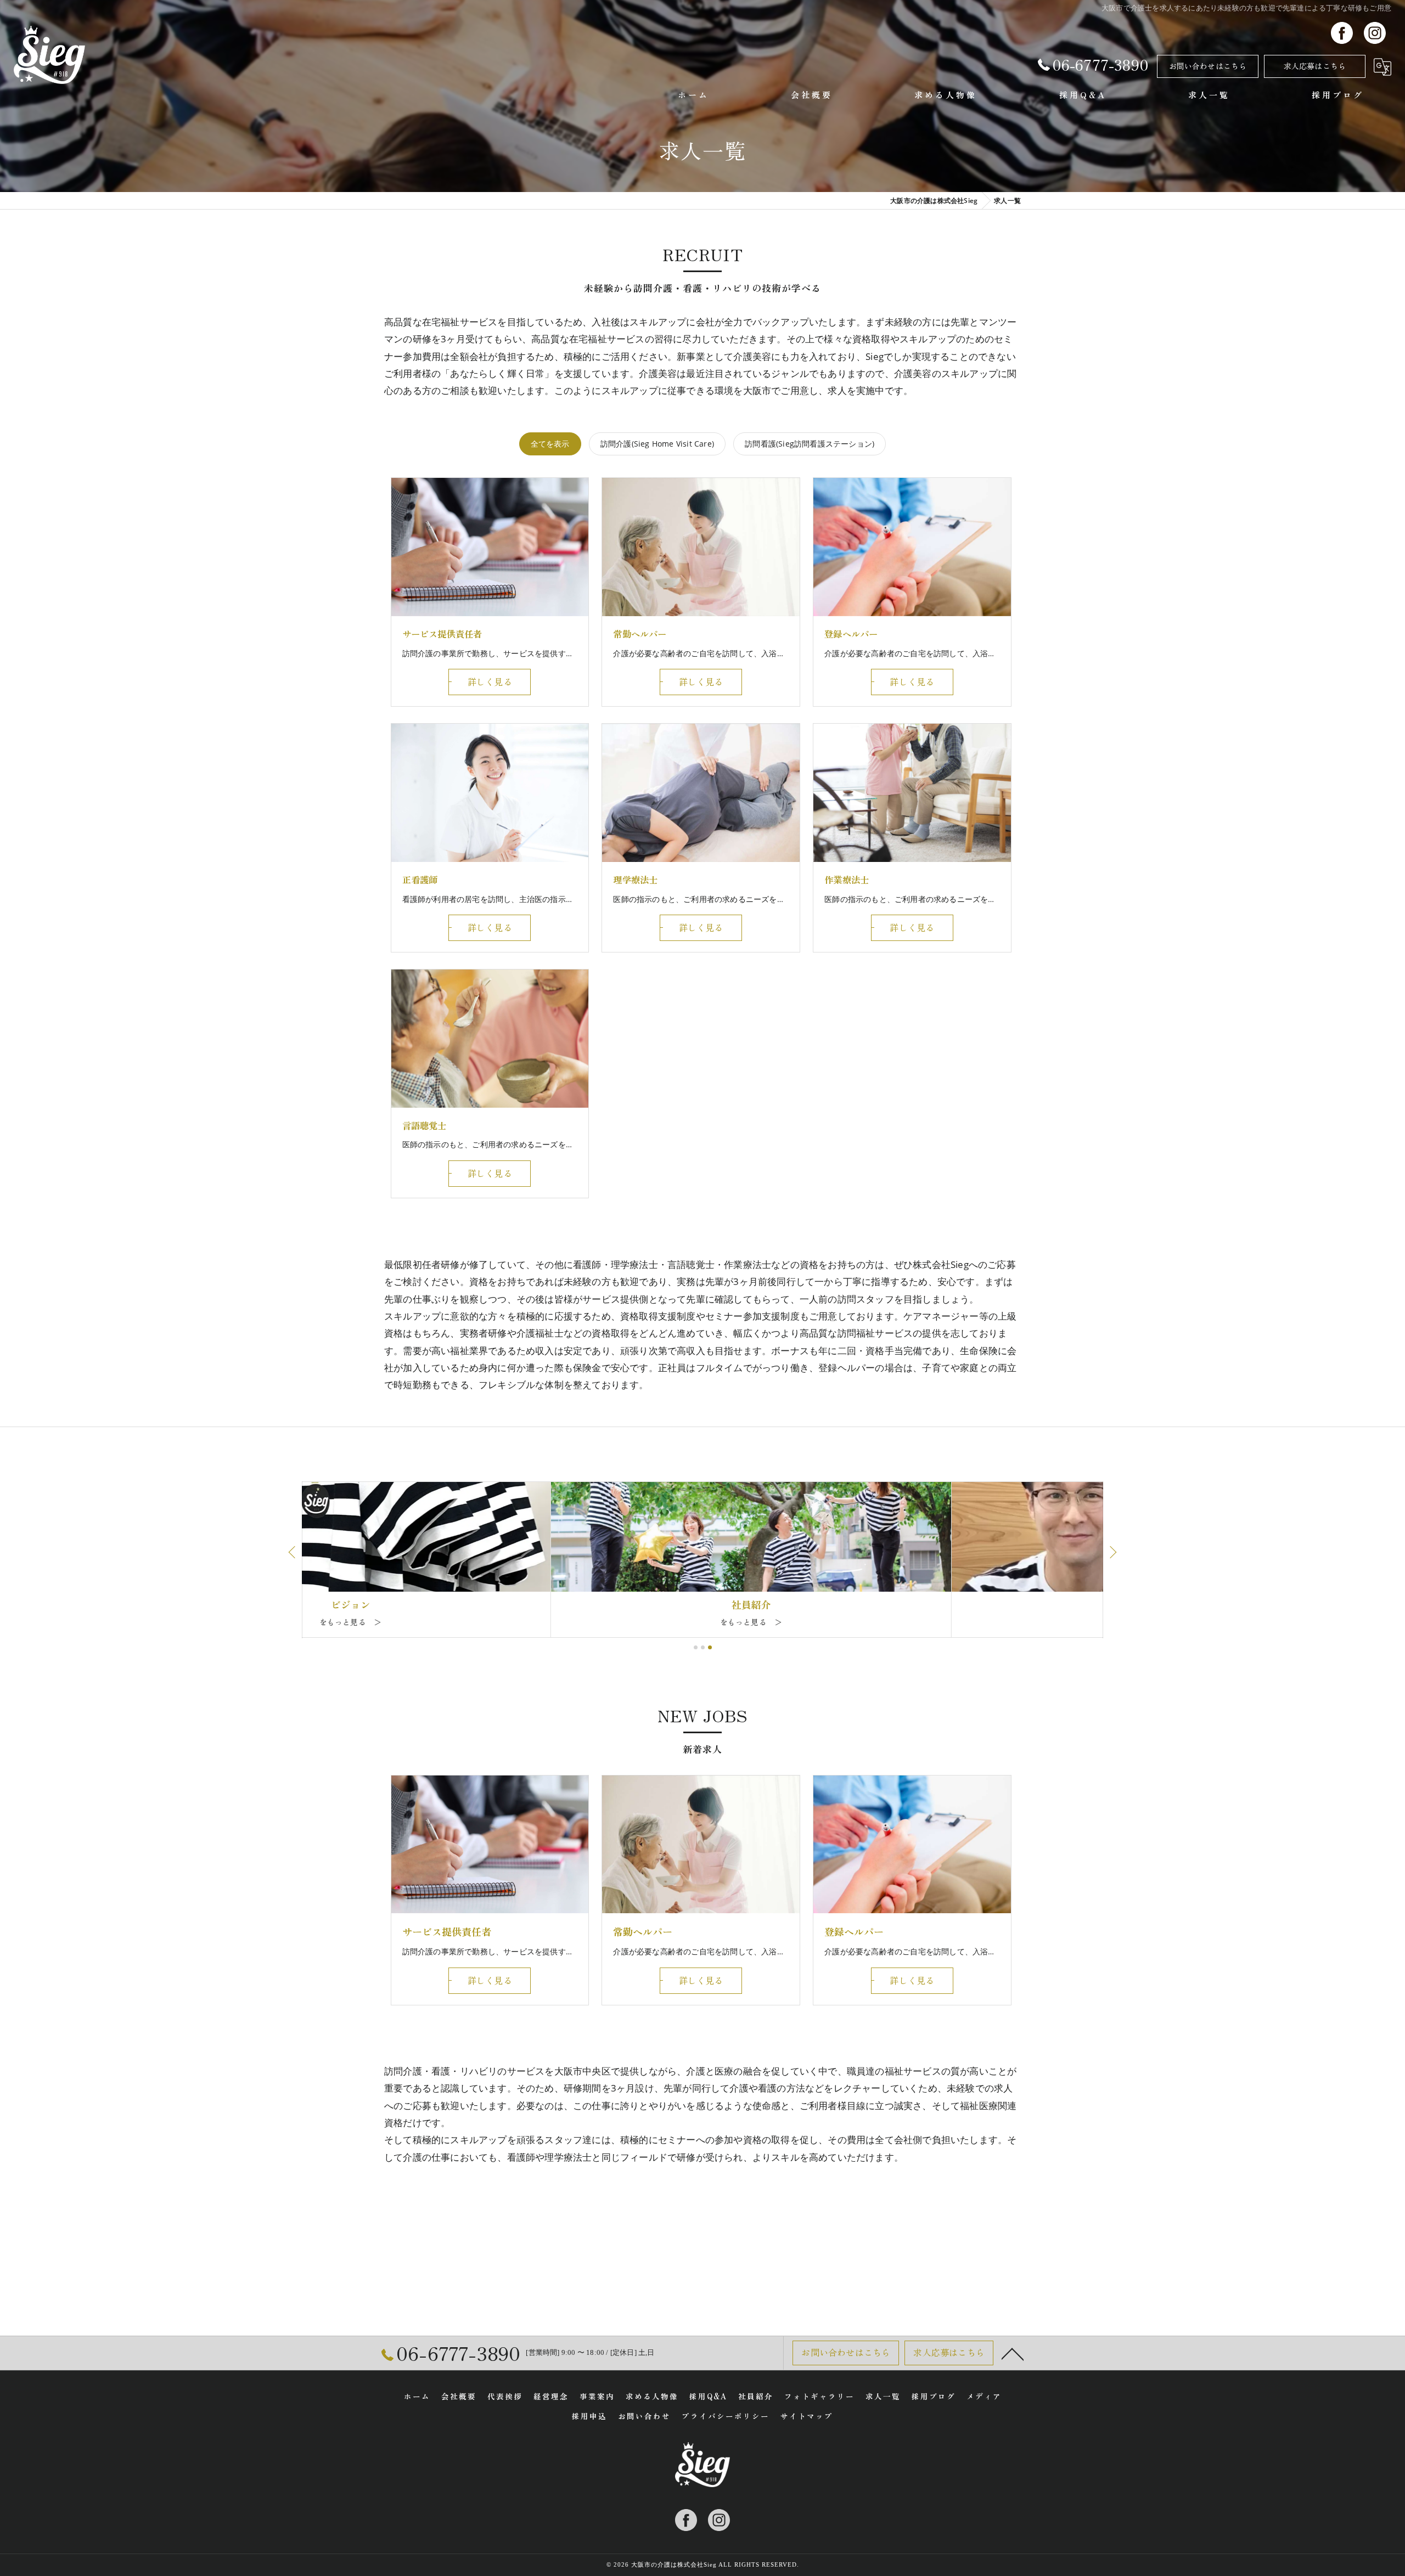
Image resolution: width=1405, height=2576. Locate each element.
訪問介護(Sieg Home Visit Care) (657, 444)
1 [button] (696, 1647)
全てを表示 (550, 444)
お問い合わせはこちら (1208, 66)
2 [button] (703, 1647)
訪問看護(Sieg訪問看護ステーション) (810, 444)
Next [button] (1112, 1552)
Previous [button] (293, 1552)
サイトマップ (807, 2416)
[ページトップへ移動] (1013, 2353)
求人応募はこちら (1315, 66)
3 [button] (710, 1647)
